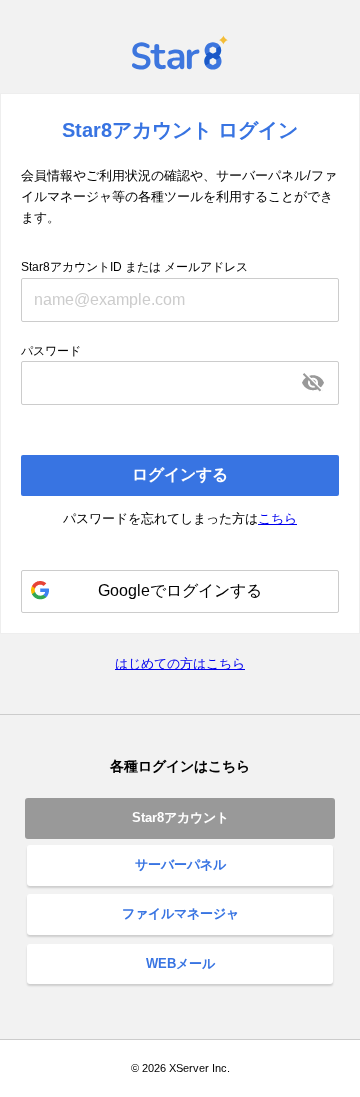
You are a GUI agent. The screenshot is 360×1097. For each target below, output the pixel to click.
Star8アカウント (180, 817)
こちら (277, 518)
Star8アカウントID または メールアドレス (134, 267)
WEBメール (180, 963)
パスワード (51, 351)
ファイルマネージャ (180, 913)
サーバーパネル (180, 864)
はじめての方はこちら (180, 663)
